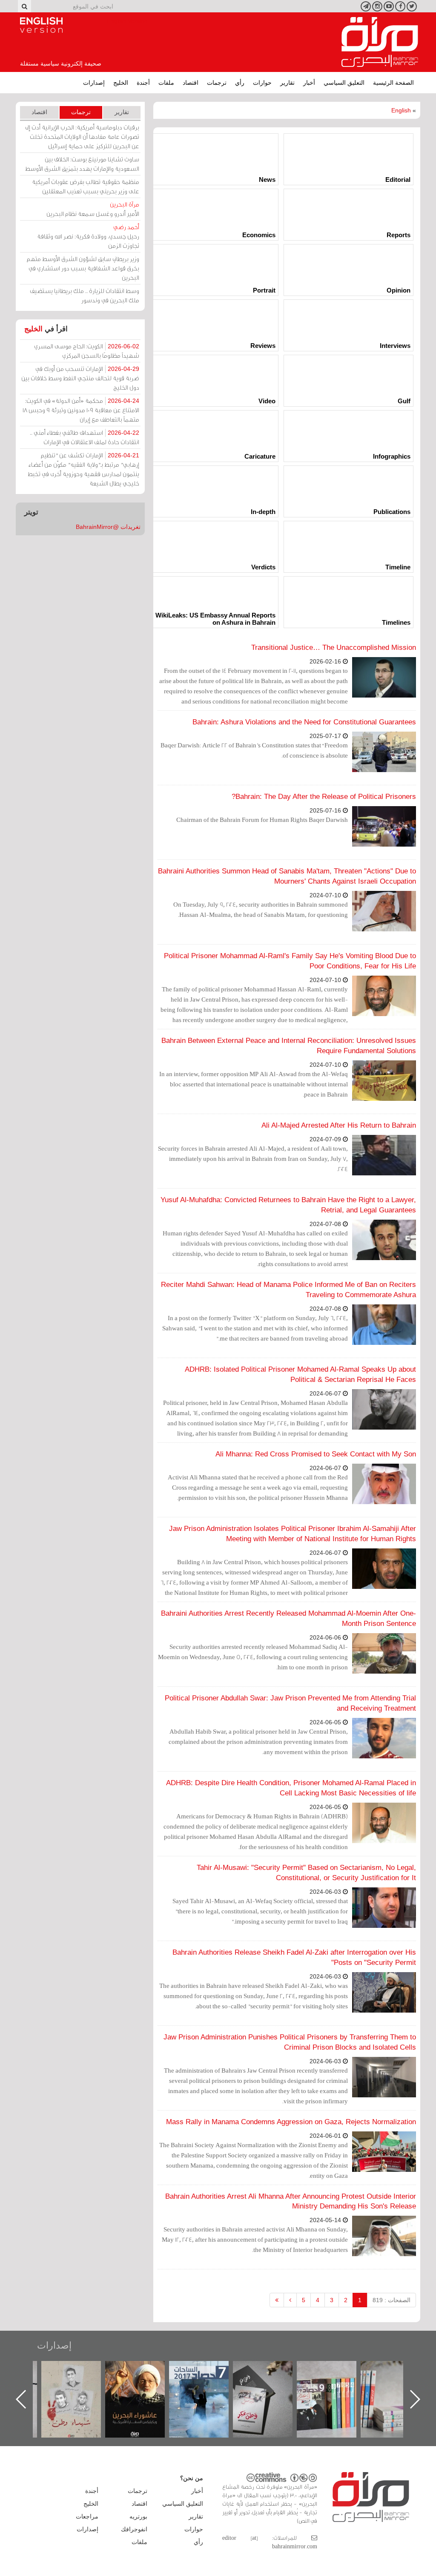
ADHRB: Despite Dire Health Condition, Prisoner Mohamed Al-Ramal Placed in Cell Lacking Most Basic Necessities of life (291, 1788)
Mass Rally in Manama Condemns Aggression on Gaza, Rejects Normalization (291, 2122)
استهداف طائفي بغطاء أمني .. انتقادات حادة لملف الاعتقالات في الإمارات (85, 437)
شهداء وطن (144, 2370)
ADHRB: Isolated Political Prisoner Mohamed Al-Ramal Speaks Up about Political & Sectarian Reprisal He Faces (300, 1374)
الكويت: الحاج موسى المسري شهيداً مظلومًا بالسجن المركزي (87, 351)
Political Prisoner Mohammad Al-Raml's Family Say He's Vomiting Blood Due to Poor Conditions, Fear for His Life (290, 961)
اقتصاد (191, 83)
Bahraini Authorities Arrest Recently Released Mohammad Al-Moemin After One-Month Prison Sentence (288, 1618)
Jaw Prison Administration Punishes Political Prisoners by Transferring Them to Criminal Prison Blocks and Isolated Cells (290, 2042)
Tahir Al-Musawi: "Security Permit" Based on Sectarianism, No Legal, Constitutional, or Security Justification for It (306, 1873)
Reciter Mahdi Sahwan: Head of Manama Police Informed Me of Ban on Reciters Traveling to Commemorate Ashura (288, 1290)
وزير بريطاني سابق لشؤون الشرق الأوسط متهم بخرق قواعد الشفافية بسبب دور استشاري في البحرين (83, 268)
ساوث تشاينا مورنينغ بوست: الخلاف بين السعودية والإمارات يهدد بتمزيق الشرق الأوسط (82, 164)
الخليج (121, 83)
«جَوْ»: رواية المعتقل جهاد (80, 2375)
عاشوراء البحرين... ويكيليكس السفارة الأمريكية (208, 2380)
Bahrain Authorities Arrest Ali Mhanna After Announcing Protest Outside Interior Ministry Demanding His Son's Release (291, 2201)
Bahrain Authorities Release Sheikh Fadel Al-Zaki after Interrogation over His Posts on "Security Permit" (294, 1957)
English (401, 110)
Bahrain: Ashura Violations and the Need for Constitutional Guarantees (304, 722)
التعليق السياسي (344, 83)
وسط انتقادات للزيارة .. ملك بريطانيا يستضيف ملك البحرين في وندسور (85, 295)
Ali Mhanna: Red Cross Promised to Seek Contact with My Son (316, 1454)
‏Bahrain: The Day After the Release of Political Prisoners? (324, 797)
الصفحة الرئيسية (393, 83)
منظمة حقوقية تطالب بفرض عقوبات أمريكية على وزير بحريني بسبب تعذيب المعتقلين (86, 186)
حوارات (262, 83)
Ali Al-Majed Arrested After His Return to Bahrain (339, 1125)
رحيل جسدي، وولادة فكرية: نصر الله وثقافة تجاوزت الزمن (88, 236)
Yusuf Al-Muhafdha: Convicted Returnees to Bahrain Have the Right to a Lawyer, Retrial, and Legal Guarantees (288, 1205)
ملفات (166, 83)
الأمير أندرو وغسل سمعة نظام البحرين (93, 209)
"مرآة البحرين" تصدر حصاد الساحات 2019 (399, 2380)
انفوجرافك (134, 2529)
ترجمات (217, 83)
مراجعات (87, 2516)
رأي (240, 83)
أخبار (309, 83)
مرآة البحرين (380, 42)
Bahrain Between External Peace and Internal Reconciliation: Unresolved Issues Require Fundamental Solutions (289, 1046)
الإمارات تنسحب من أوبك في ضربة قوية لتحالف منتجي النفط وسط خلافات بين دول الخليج (80, 378)
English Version (41, 25)
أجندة (143, 83)
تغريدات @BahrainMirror (108, 527)
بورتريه (138, 2516)
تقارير (287, 83)
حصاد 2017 (271, 2370)
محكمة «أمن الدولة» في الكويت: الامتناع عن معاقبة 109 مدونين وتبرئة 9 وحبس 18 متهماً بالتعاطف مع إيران (81, 410)
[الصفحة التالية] (290, 2300)
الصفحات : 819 (392, 2300)
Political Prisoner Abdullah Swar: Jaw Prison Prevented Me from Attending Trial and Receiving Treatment (290, 1703)
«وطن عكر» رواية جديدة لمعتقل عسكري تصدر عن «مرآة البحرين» (335, 2385)
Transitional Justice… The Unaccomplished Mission (334, 648)
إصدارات (94, 83)
